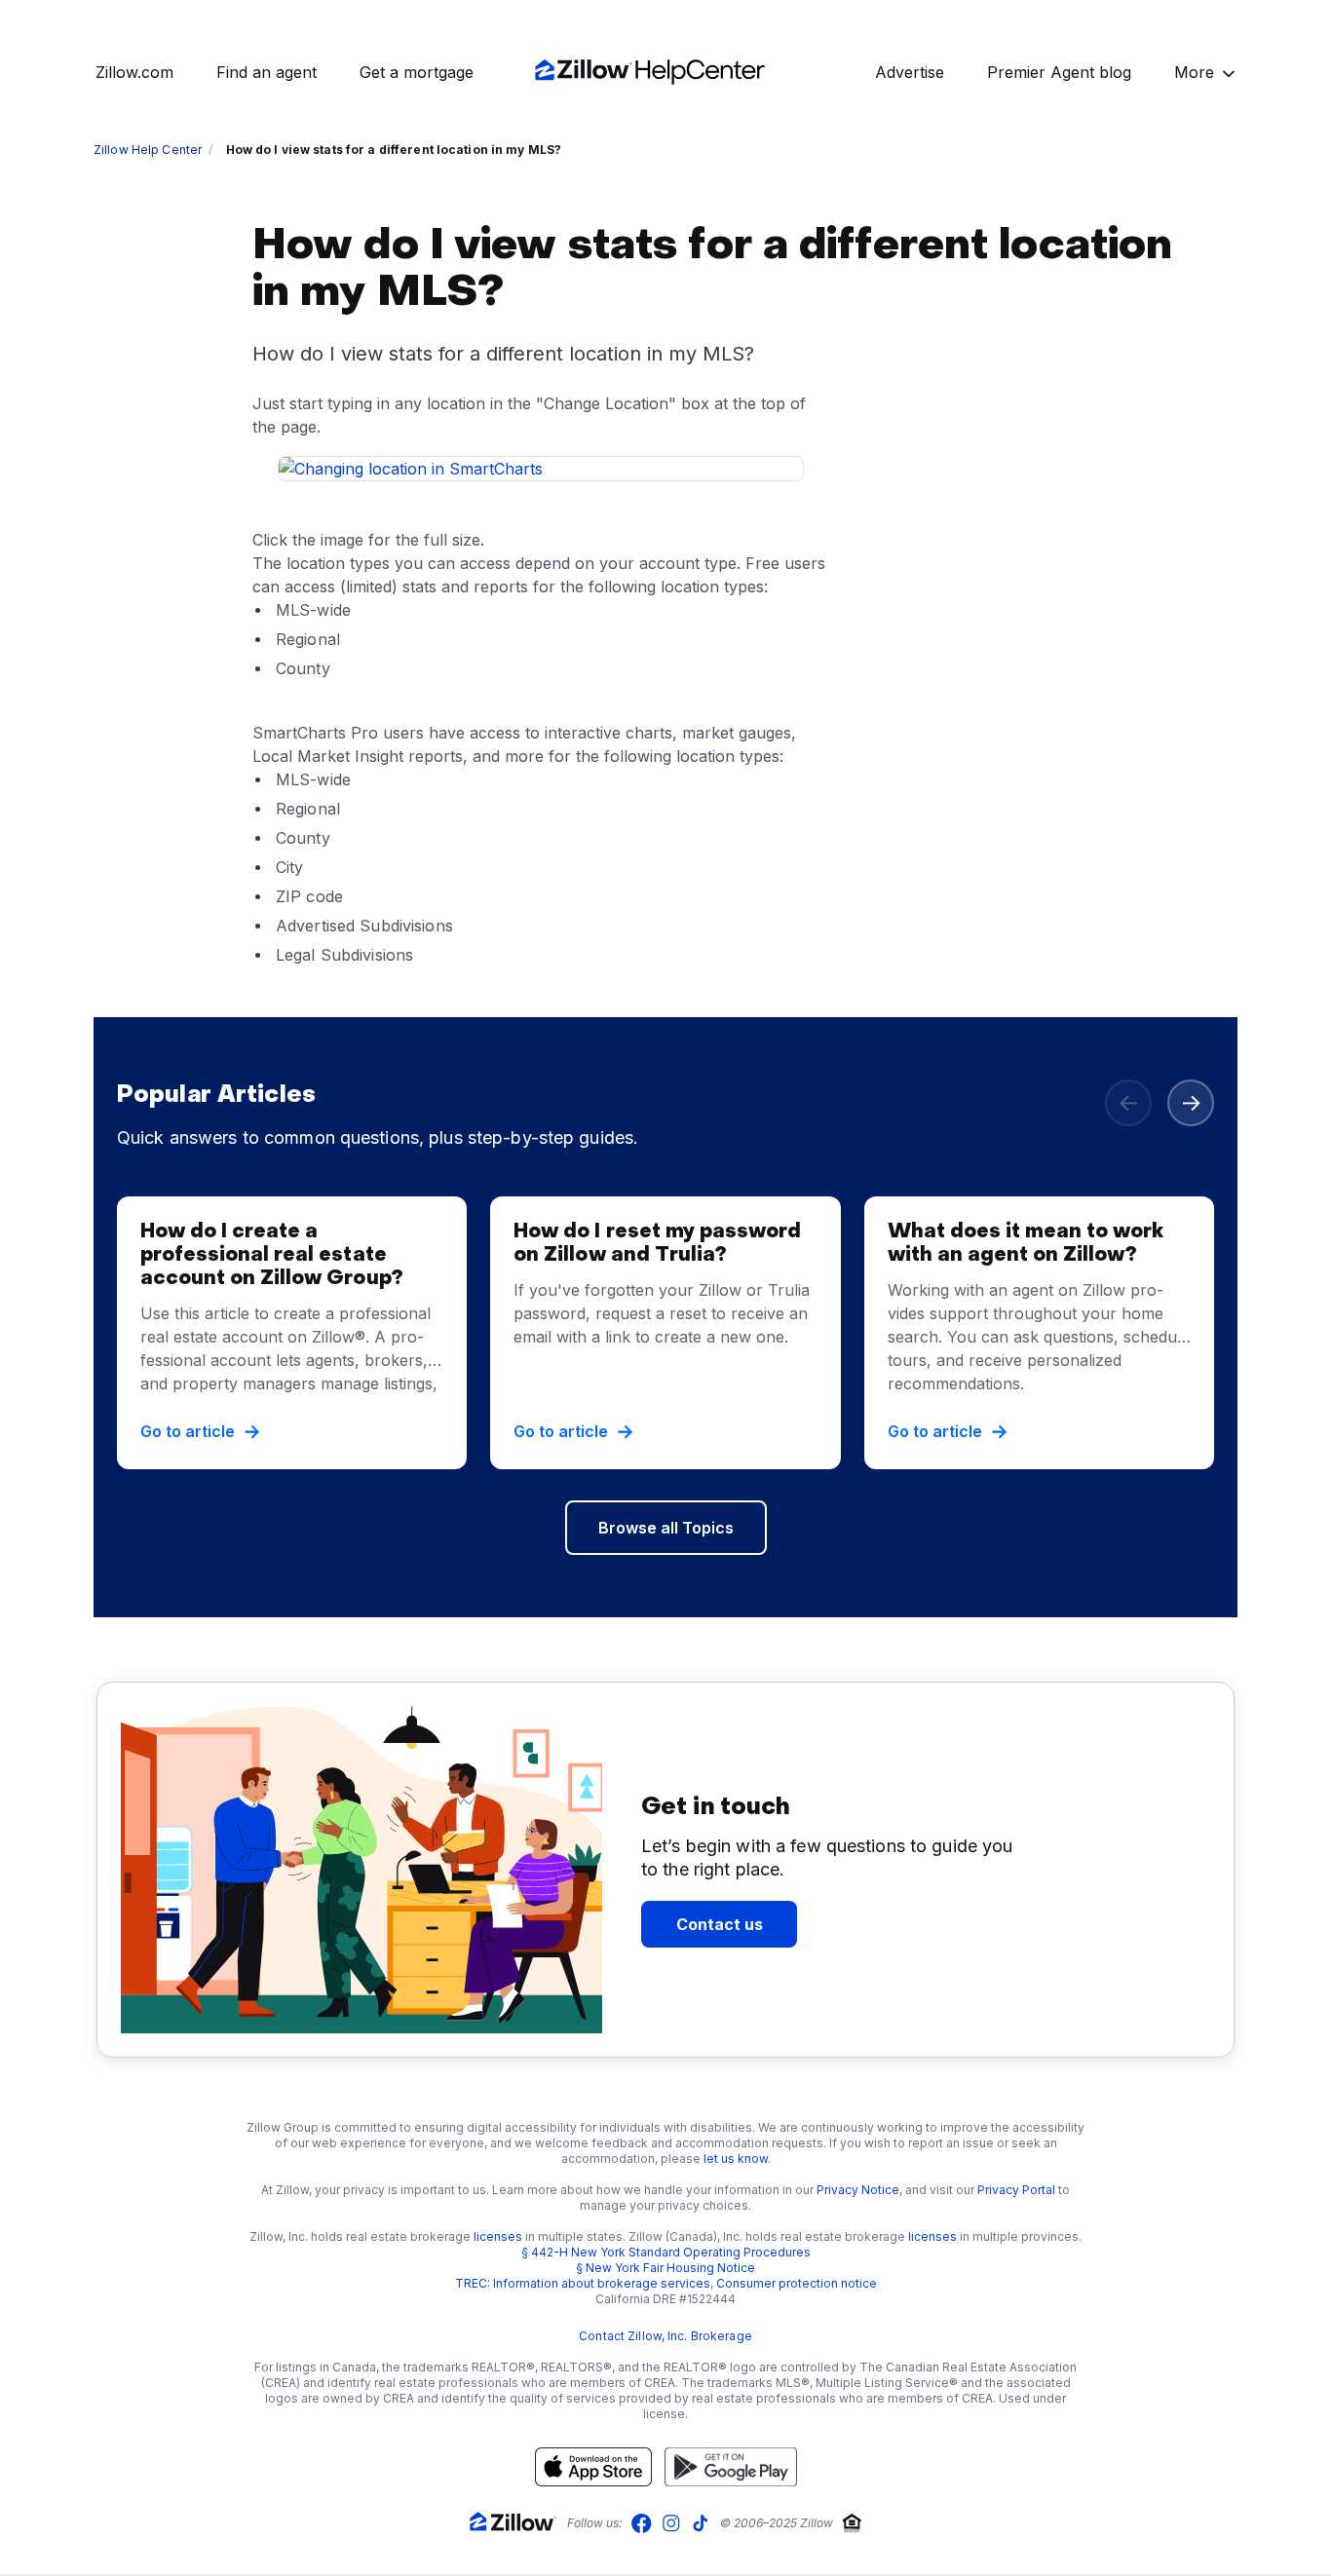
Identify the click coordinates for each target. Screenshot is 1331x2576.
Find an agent (266, 72)
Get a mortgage (417, 72)
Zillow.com (134, 72)
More (1194, 72)
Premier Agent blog (1059, 72)
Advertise (910, 72)
